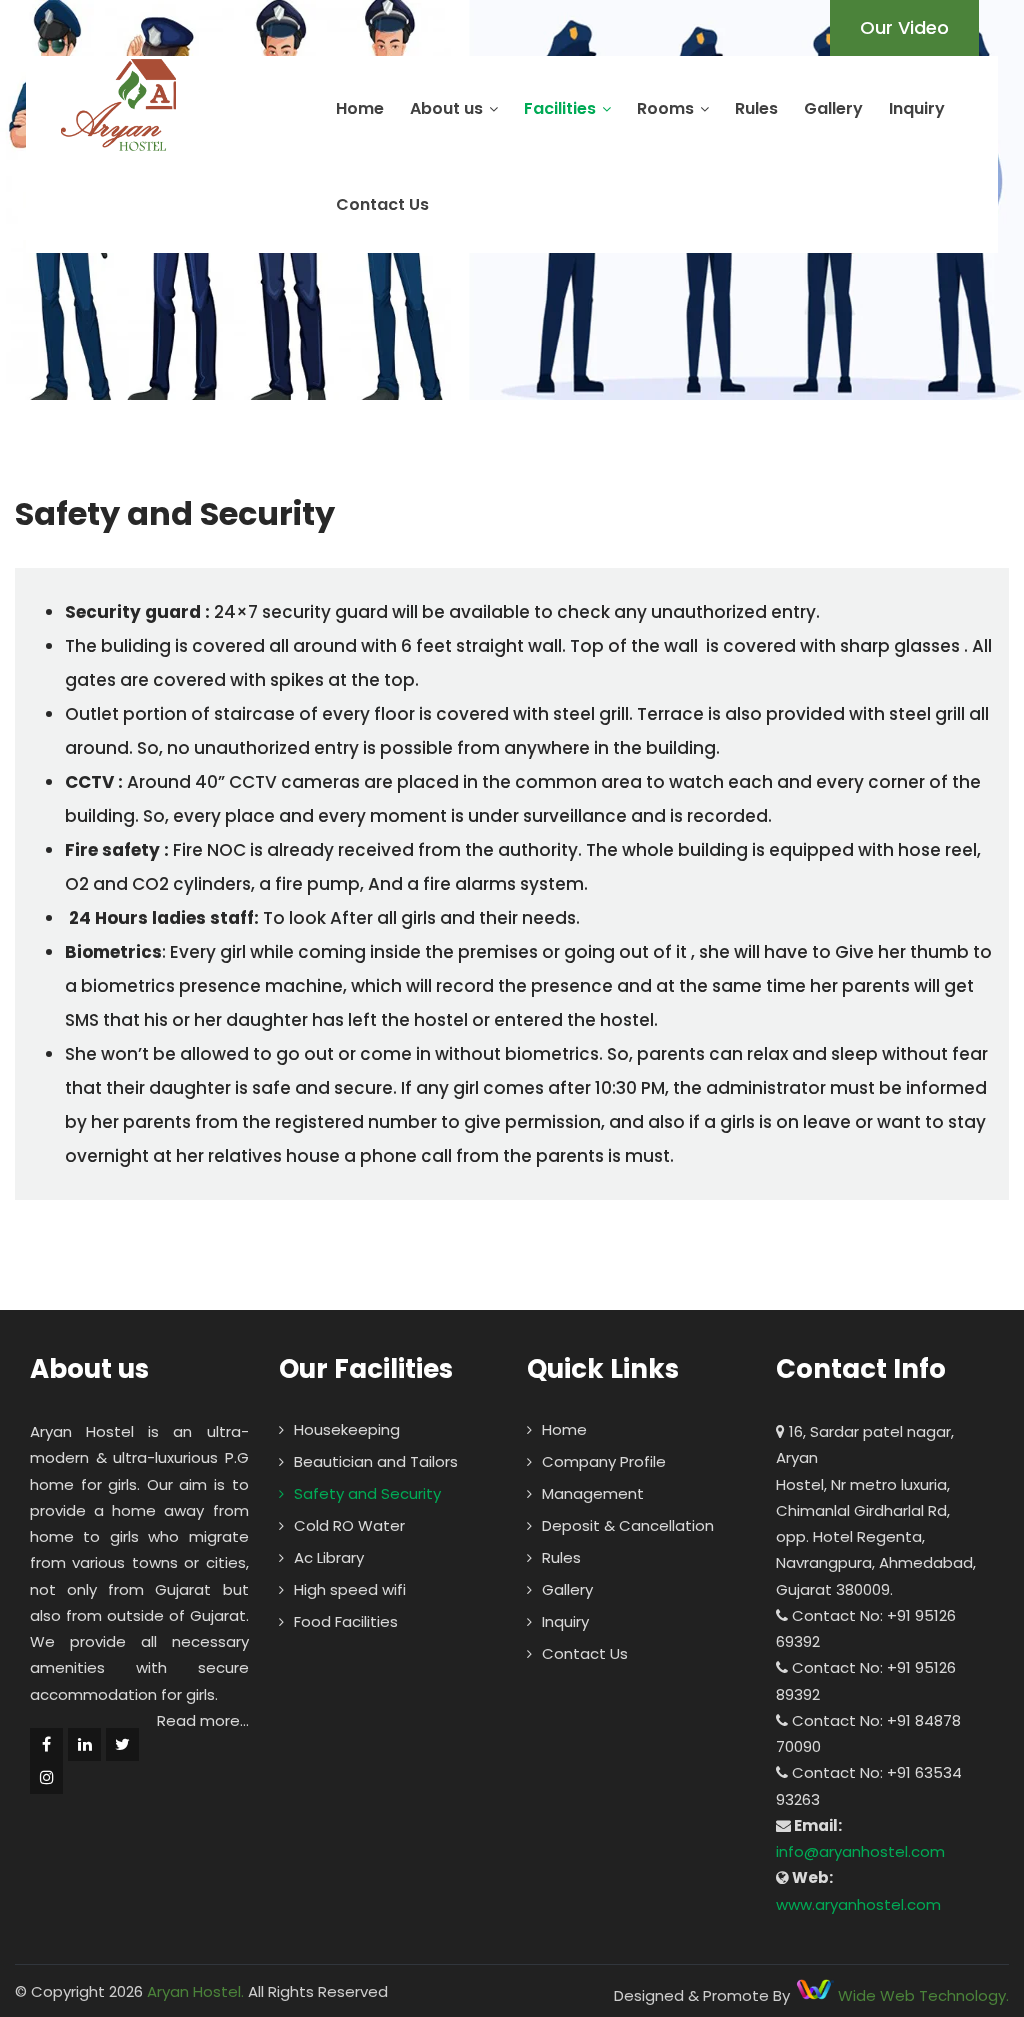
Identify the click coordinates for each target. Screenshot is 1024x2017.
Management (593, 1493)
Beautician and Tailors (376, 1461)
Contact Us (382, 204)
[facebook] (46, 1744)
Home (360, 108)
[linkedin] (84, 1744)
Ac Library (329, 1557)
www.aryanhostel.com (858, 1904)
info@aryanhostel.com (860, 1851)
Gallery (833, 108)
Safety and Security (367, 1493)
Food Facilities (346, 1621)
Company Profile (604, 1461)
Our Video (904, 27)
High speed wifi (350, 1589)
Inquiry (917, 108)
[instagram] (46, 1777)
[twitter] (122, 1744)
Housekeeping (347, 1429)
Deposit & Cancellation (628, 1525)
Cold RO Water (349, 1525)
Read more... (203, 1720)
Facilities (560, 108)
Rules (756, 108)
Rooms (665, 108)
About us (446, 108)
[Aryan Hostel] (118, 105)
